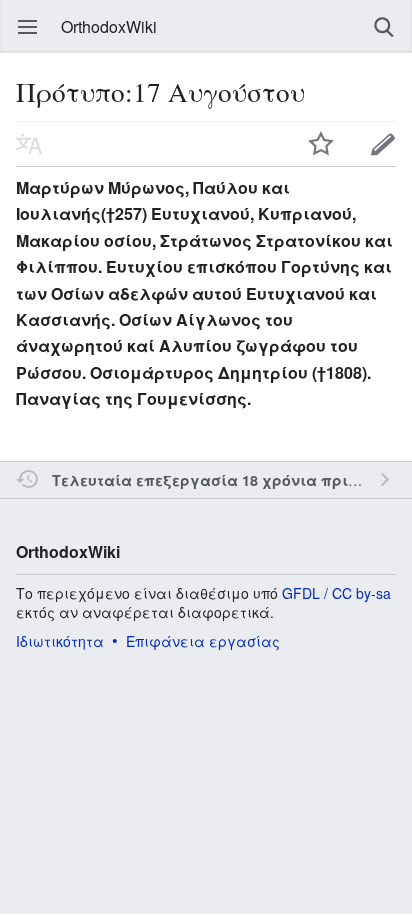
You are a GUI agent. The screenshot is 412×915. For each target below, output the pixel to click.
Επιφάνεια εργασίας (203, 641)
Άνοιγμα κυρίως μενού (28, 27)
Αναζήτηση (384, 27)
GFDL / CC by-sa (336, 593)
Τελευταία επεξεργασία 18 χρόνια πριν (204, 480)
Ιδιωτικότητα (60, 641)
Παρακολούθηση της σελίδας (321, 144)
